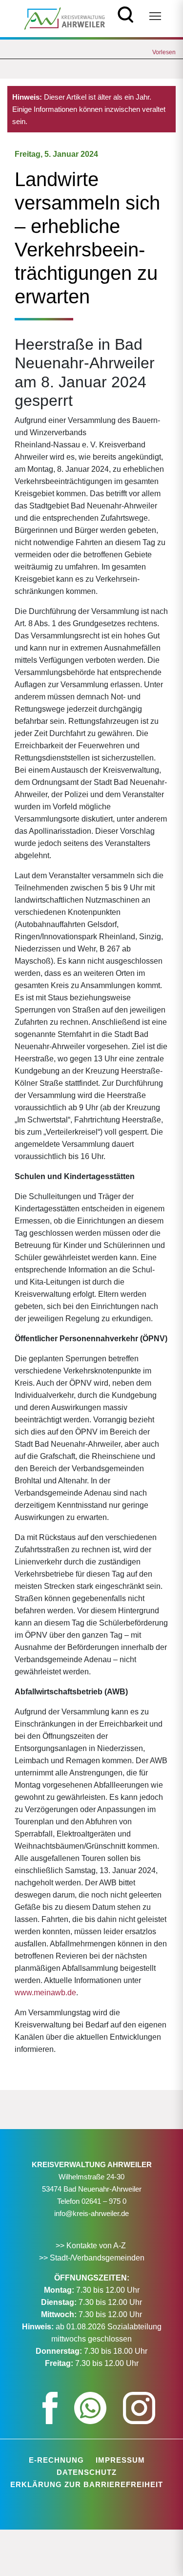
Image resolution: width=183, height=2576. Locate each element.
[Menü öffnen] (155, 16)
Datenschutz (87, 2472)
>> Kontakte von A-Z (92, 2246)
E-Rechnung (56, 2460)
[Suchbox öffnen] (126, 13)
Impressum (120, 2460)
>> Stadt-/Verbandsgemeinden (92, 2258)
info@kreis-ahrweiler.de (91, 2213)
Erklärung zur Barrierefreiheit (87, 2484)
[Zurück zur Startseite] (65, 18)
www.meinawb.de (45, 1993)
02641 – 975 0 (104, 2201)
